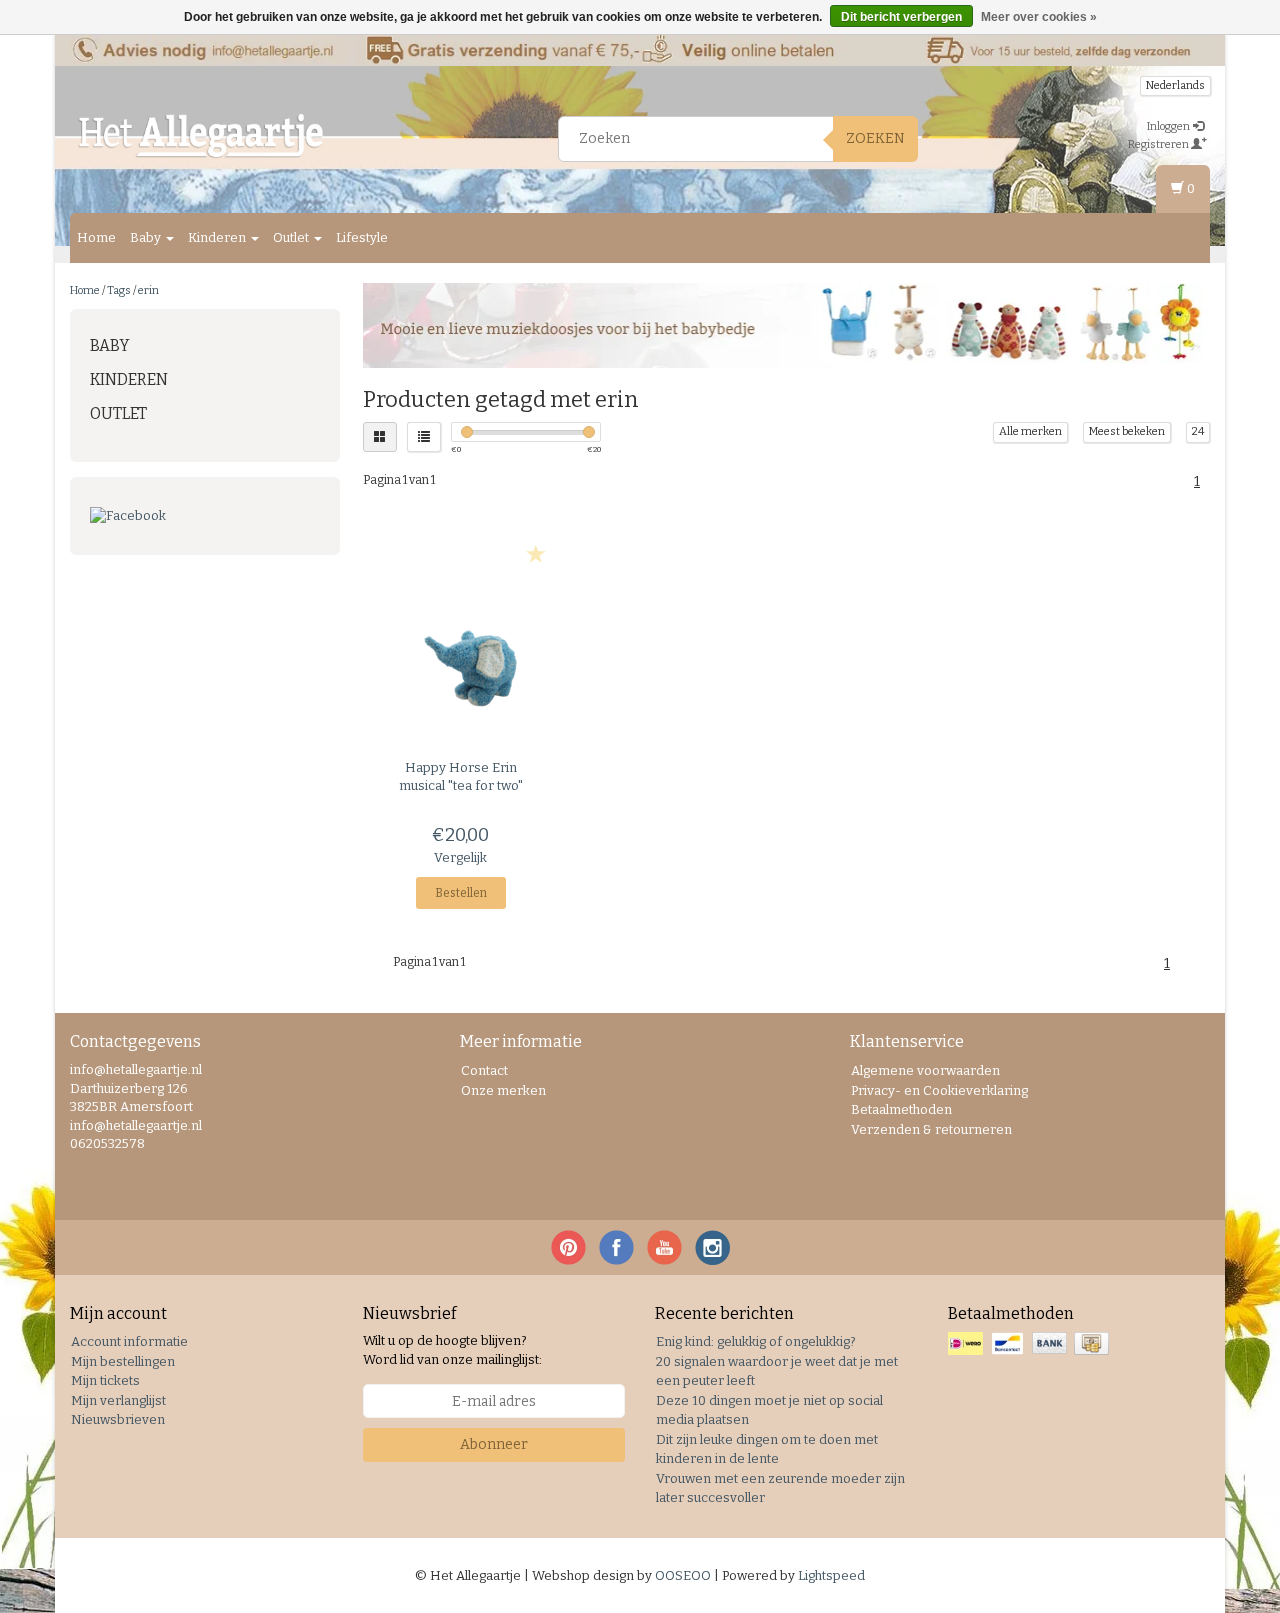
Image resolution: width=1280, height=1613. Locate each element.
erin (148, 290)
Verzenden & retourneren (931, 1129)
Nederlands (1175, 85)
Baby (147, 237)
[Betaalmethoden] (1030, 1344)
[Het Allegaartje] (201, 136)
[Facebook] (205, 516)
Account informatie (129, 1341)
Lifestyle (362, 237)
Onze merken (503, 1090)
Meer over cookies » (1039, 17)
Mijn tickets (105, 1380)
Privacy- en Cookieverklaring (939, 1090)
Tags (119, 290)
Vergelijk (460, 857)
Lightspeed (831, 1575)
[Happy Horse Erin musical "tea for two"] (461, 664)
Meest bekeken (1127, 431)
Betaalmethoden (901, 1109)
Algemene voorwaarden (925, 1070)
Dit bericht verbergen (901, 17)
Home (96, 237)
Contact (484, 1070)
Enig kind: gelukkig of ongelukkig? (756, 1341)
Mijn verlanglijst (118, 1400)
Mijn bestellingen (123, 1361)
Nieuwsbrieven (118, 1419)
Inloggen (1169, 126)
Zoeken (875, 138)
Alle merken (1030, 431)
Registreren (1159, 144)
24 (1198, 431)
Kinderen (218, 237)
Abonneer (494, 1444)
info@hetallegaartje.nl (136, 1125)
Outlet (292, 237)
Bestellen (461, 893)
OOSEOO (683, 1575)
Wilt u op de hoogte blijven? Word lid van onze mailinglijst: (452, 1350)
